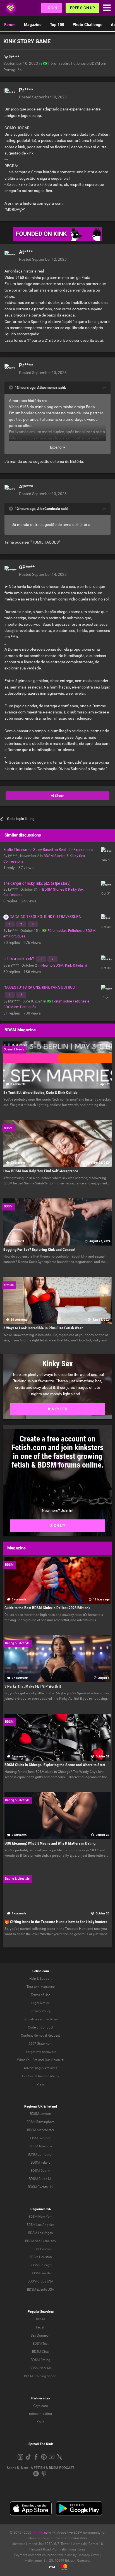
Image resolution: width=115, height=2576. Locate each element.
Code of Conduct (41, 2027)
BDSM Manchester (41, 2130)
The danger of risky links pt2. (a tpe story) (37, 883)
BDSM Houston (41, 2257)
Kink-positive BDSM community (77, 2533)
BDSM (40, 2319)
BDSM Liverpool (40, 2138)
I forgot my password (40, 2052)
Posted (43, 97)
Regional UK (33, 2106)
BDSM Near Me (41, 2368)
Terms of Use (40, 1995)
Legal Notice (40, 2003)
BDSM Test (41, 2344)
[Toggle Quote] (11, 387)
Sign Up (58, 1526)
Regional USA (41, 2209)
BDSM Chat (40, 2352)
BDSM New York (40, 2217)
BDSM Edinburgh (41, 2154)
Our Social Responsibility (41, 2076)
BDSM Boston (41, 2249)
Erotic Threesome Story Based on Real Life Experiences (48, 850)
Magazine (33, 25)
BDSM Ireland (41, 2163)
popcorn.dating (40, 2414)
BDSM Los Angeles (40, 2225)
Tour (30, 1987)
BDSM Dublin (40, 2171)
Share (59, 796)
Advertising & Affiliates (40, 2068)
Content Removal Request (40, 2036)
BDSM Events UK (40, 2187)
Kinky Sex (58, 1409)
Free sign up (82, 8)
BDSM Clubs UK (41, 2179)
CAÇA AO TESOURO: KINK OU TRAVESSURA (45, 917)
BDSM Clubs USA (40, 2281)
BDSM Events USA (41, 2289)
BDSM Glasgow (41, 2146)
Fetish (41, 2327)
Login (51, 8)
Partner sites (41, 2398)
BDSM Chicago (41, 2265)
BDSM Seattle (41, 2273)
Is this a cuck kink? (19, 959)
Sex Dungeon (41, 2335)
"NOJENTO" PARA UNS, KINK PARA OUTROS (39, 987)
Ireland (52, 2106)
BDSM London (40, 2114)
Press (41, 2084)
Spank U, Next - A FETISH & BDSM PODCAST (40, 2468)
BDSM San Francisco (40, 2241)
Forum (10, 25)
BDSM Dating (40, 2360)
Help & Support (40, 1979)
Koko (40, 2422)
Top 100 (57, 25)
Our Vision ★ (54, 2060)
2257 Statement (40, 2044)
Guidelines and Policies (41, 2019)
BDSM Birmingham (41, 2122)
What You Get (27, 2060)
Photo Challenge (88, 25)
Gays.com (41, 2406)
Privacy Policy (41, 2011)
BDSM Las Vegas (40, 2233)
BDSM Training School (41, 2376)
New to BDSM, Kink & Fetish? (64, 965)
